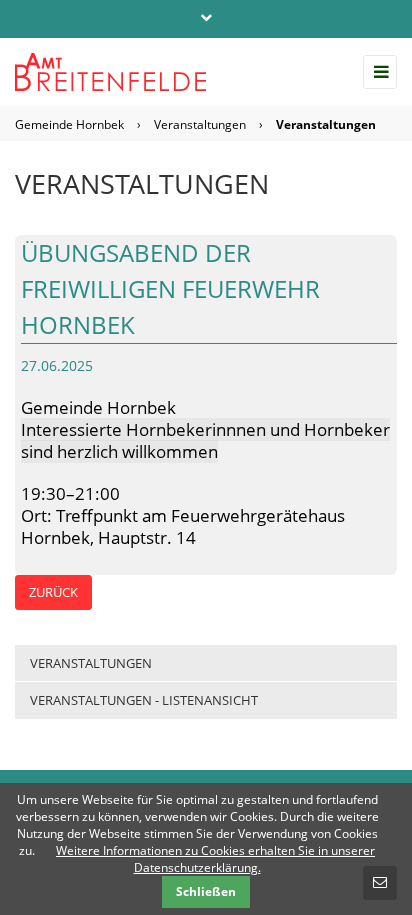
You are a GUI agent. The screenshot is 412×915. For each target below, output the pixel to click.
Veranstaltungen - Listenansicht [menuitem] (144, 700)
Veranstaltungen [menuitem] (91, 663)
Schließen (206, 891)
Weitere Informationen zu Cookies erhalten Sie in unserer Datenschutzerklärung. (215, 859)
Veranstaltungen (200, 124)
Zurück (53, 592)
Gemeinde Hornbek (69, 124)
